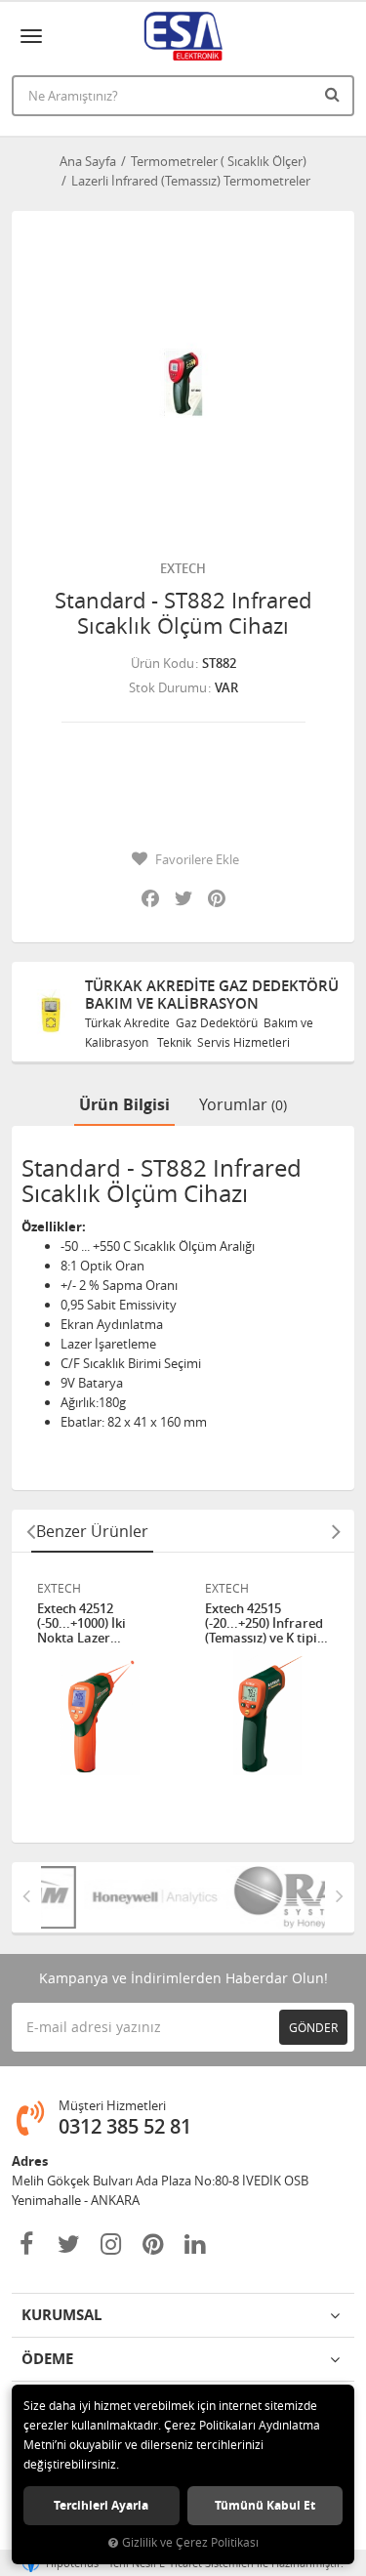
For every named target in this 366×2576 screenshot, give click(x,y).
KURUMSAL (61, 2315)
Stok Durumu (168, 687)
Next (336, 1531)
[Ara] (335, 94)
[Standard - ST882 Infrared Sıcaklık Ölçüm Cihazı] (183, 382)
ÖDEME (47, 2359)
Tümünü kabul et (265, 2505)
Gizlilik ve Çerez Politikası (190, 2542)
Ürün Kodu (163, 663)
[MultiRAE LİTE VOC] (270, 1897)
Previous (30, 1531)
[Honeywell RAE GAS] (128, 1897)
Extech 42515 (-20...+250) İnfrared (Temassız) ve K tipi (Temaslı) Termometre (264, 1623)
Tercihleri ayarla (101, 2505)
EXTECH (183, 568)
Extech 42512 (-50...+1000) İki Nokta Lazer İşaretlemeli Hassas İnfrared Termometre (96, 1623)
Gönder (313, 2027)
